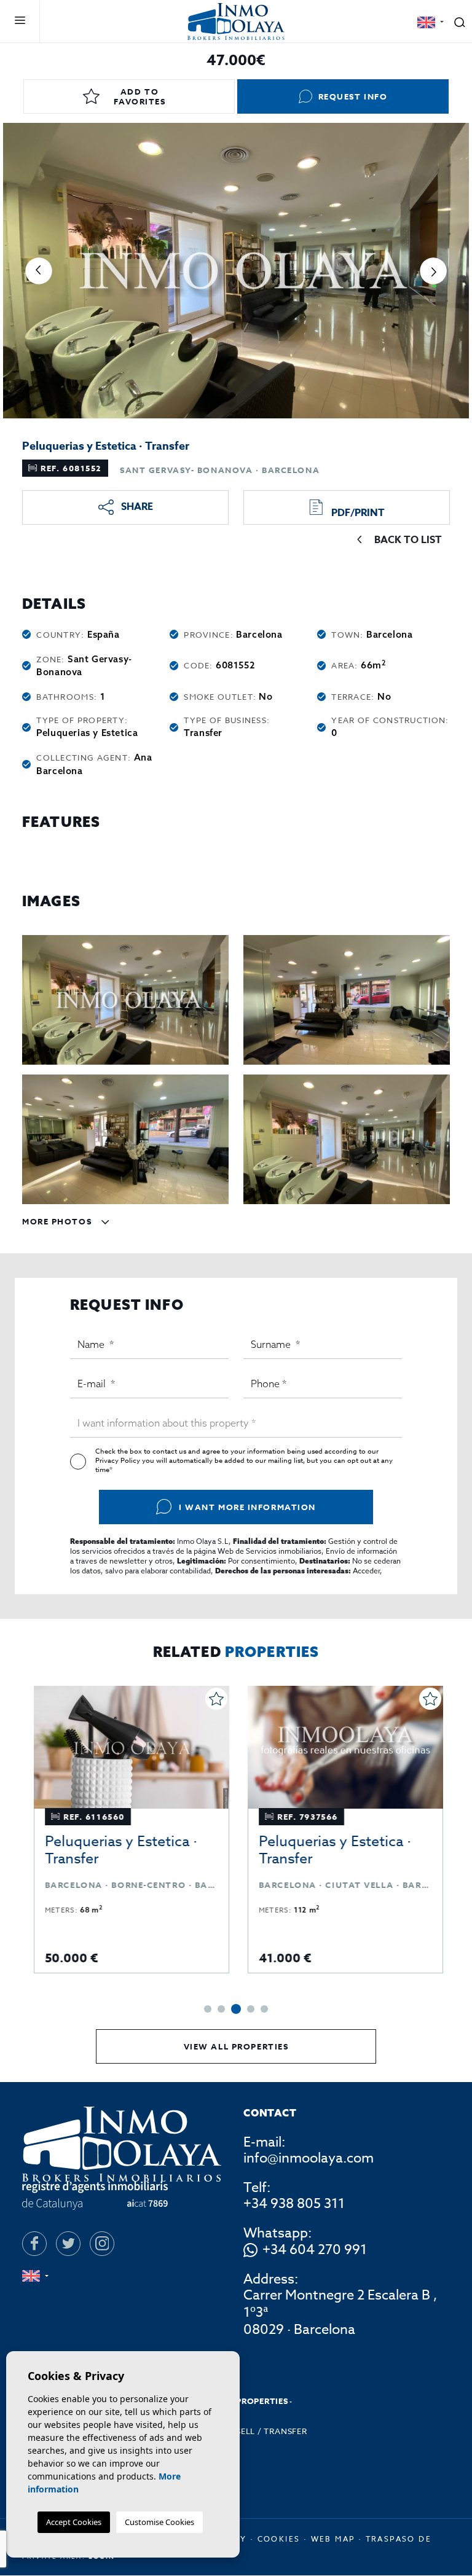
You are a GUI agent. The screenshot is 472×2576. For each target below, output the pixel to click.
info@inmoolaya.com (309, 2158)
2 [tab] (221, 2009)
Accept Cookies (74, 2522)
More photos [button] (58, 1221)
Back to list (408, 540)
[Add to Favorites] (214, 1699)
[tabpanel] (129, 1830)
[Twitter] (68, 2244)
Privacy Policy (119, 1461)
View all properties (236, 2046)
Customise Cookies (159, 2522)
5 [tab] (264, 2009)
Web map (333, 2539)
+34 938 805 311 (294, 2204)
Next (433, 271)
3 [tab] (236, 2009)
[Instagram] (102, 2244)
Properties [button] (262, 2401)
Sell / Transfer (272, 2431)
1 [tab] (208, 2009)
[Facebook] (34, 2244)
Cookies (279, 2539)
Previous (39, 271)
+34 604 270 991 (315, 2250)
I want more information (247, 1507)
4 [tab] (251, 2009)
